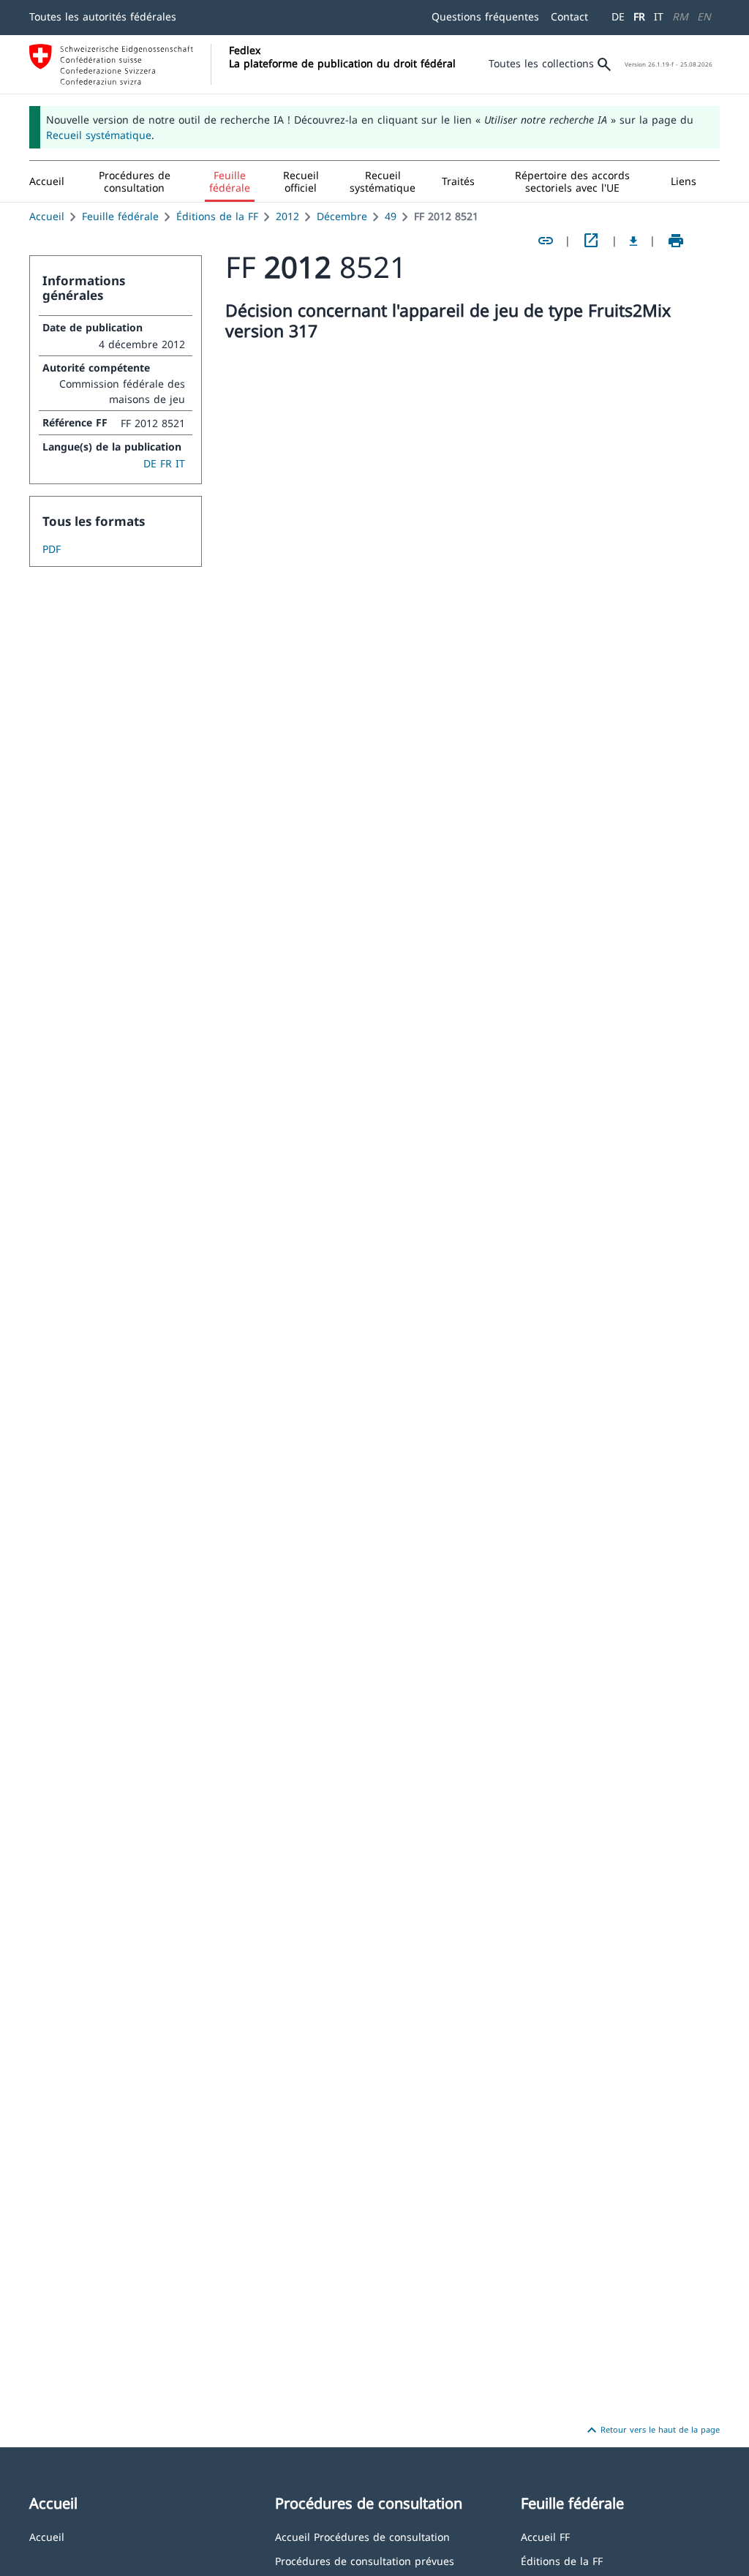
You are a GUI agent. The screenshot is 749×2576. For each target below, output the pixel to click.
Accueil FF (545, 2536)
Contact (569, 16)
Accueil (47, 216)
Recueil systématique (99, 135)
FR (639, 16)
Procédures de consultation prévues (365, 2560)
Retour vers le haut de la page (651, 2430)
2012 (287, 216)
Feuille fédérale (120, 216)
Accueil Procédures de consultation (362, 2536)
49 (391, 216)
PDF (52, 549)
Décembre (342, 216)
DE (618, 16)
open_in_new (591, 241)
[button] (135, 181)
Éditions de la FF (217, 216)
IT (659, 16)
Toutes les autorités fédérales (103, 16)
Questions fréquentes (485, 16)
